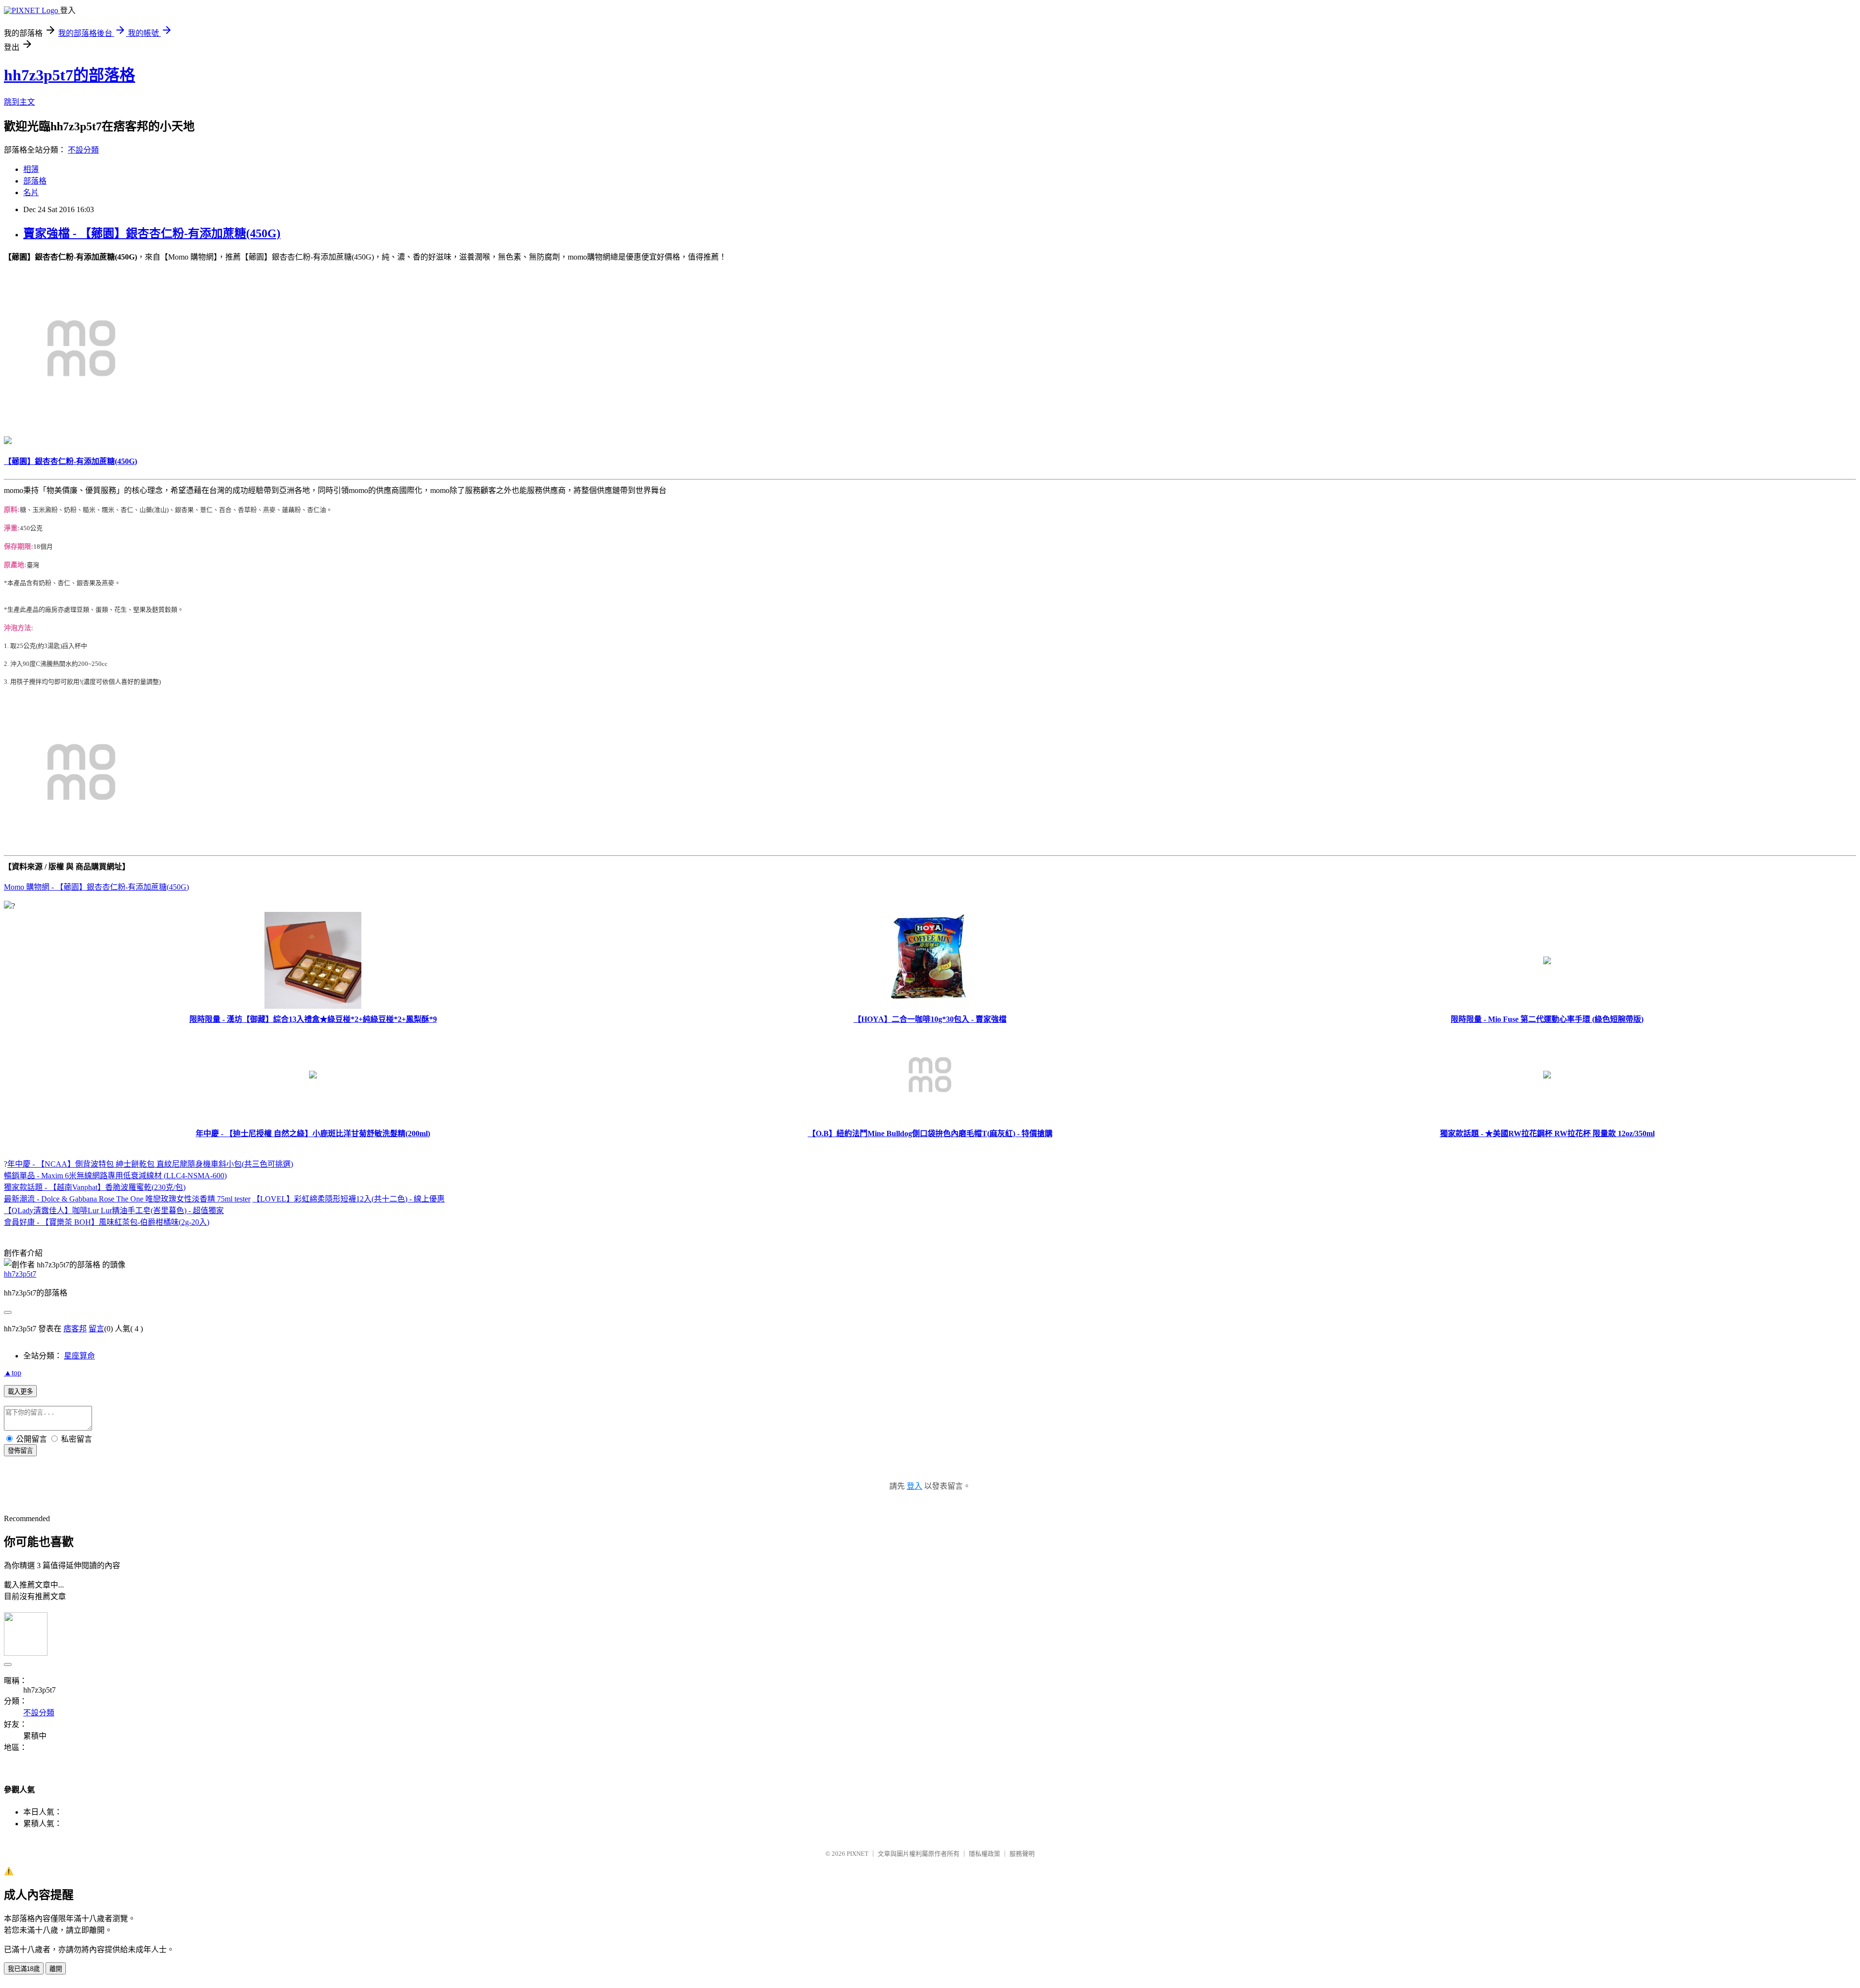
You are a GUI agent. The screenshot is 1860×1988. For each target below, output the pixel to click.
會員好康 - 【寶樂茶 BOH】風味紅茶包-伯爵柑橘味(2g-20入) (107, 1222)
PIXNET (858, 1854)
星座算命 (79, 1356)
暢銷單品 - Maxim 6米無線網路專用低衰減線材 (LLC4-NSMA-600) (115, 1176)
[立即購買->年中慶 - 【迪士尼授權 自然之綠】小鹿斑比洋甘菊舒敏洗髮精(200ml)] (313, 1076)
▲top (13, 1373)
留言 (96, 1329)
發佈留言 (20, 1451)
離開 (56, 1969)
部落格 (35, 181)
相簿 (31, 169)
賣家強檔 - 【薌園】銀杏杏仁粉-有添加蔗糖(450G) (152, 233)
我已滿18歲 (24, 1969)
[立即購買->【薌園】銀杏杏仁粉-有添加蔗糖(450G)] (81, 423)
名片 (31, 193)
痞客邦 (75, 1329)
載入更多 (20, 1392)
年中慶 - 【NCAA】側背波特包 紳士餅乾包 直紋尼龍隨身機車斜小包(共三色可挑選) (150, 1164)
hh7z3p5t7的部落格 (70, 75)
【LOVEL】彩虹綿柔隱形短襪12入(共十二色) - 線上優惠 (349, 1199)
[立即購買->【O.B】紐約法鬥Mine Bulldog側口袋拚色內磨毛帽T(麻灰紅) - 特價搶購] (930, 1120)
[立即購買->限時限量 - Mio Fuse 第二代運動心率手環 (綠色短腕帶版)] (1547, 962)
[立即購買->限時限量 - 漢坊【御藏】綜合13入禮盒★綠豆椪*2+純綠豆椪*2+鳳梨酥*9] (313, 1006)
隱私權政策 (984, 1854)
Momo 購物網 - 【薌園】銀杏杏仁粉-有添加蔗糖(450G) (96, 887)
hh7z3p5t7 (20, 1274)
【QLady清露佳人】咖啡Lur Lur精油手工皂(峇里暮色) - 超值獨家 (114, 1210)
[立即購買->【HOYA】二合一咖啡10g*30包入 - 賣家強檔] (930, 1006)
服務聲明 (1022, 1854)
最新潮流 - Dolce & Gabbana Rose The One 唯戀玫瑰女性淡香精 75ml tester (127, 1199)
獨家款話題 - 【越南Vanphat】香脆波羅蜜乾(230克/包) (95, 1187)
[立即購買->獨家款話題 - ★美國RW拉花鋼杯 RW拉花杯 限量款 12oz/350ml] (1547, 1076)
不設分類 (83, 150)
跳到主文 (19, 102)
